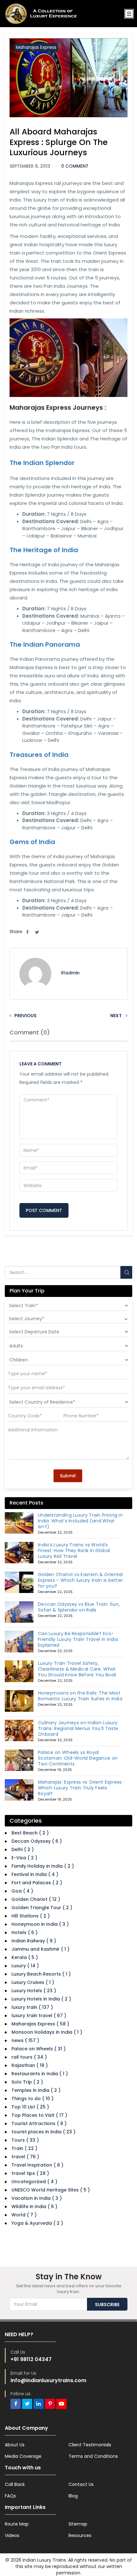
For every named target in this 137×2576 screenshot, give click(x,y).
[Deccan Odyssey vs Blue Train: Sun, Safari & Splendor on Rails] (19, 1612)
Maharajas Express (36, 47)
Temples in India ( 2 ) (36, 2090)
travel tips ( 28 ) (30, 2173)
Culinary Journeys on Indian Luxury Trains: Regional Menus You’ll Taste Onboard (78, 1728)
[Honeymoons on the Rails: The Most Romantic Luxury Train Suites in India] (19, 1701)
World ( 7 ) (24, 2215)
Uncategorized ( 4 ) (34, 2182)
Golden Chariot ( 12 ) (36, 1899)
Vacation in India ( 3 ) (37, 2198)
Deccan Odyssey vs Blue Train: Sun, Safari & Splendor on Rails (79, 1607)
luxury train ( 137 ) (32, 2007)
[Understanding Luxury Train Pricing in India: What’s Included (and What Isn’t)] (19, 1523)
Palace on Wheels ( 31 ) (39, 2049)
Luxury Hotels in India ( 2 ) (41, 1999)
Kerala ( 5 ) (25, 1957)
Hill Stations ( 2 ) (31, 1916)
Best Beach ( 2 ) (30, 1833)
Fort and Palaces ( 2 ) (37, 1883)
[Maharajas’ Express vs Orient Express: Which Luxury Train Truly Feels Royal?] (19, 1790)
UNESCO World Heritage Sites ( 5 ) (51, 2190)
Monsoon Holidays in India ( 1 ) (47, 2032)
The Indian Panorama (45, 644)
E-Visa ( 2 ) (24, 1858)
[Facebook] (16, 2404)
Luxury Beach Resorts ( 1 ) (41, 1974)
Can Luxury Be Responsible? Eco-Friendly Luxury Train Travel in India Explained (78, 1639)
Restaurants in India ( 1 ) (40, 2074)
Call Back (15, 2484)
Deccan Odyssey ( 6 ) (37, 1841)
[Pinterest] (50, 2404)
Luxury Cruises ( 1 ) (33, 1982)
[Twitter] (27, 2404)
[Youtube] (61, 2404)
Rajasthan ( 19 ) (30, 2065)
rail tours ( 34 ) (29, 2057)
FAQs (10, 2496)
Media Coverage (23, 2456)
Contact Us (81, 2484)
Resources (80, 2535)
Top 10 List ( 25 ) (30, 2107)
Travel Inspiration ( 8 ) (37, 2165)
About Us (15, 2445)
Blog (73, 2496)
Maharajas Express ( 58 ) (40, 2024)
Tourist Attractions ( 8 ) (39, 2123)
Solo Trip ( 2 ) (27, 2082)
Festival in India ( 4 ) (35, 1874)
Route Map (17, 2524)
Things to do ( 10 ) (32, 2099)
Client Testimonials (90, 2445)
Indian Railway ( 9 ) (34, 1941)
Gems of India (32, 842)
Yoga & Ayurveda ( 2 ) (37, 2223)
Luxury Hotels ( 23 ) (34, 1991)
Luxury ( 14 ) (25, 1966)
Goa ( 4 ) (22, 1891)
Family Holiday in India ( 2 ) (43, 1866)
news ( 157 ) (25, 2040)
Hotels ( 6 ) (25, 1932)
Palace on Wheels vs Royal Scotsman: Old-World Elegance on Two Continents (78, 1758)
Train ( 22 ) (24, 2148)
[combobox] (68, 1319)
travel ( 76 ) (25, 2157)
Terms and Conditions (93, 2456)
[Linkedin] (39, 2404)
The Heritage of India (44, 550)
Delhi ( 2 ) (23, 1849)
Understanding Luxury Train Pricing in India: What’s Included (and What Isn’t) (80, 1521)
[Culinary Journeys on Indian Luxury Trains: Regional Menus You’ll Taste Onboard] (19, 1731)
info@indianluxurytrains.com (48, 2380)
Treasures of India (39, 755)
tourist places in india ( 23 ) (43, 2132)
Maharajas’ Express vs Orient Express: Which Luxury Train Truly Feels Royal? (80, 1788)
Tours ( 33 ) (25, 2140)
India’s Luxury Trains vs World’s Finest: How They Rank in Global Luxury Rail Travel (74, 1551)
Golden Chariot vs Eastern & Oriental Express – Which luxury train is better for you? (80, 1580)
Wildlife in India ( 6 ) (34, 2206)
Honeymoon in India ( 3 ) (40, 1924)
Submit (68, 1476)
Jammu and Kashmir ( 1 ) (40, 1949)
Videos (12, 2535)
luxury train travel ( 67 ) (39, 2016)
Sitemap (78, 2524)
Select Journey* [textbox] (27, 1319)
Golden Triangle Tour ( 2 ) (42, 1908)
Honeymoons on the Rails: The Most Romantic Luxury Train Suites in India (80, 1696)
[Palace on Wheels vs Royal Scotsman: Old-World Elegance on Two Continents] (19, 1760)
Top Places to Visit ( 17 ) (39, 2115)
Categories (26, 1821)
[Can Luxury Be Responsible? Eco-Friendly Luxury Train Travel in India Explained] (19, 1642)
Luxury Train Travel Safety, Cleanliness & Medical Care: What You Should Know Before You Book (77, 1669)
